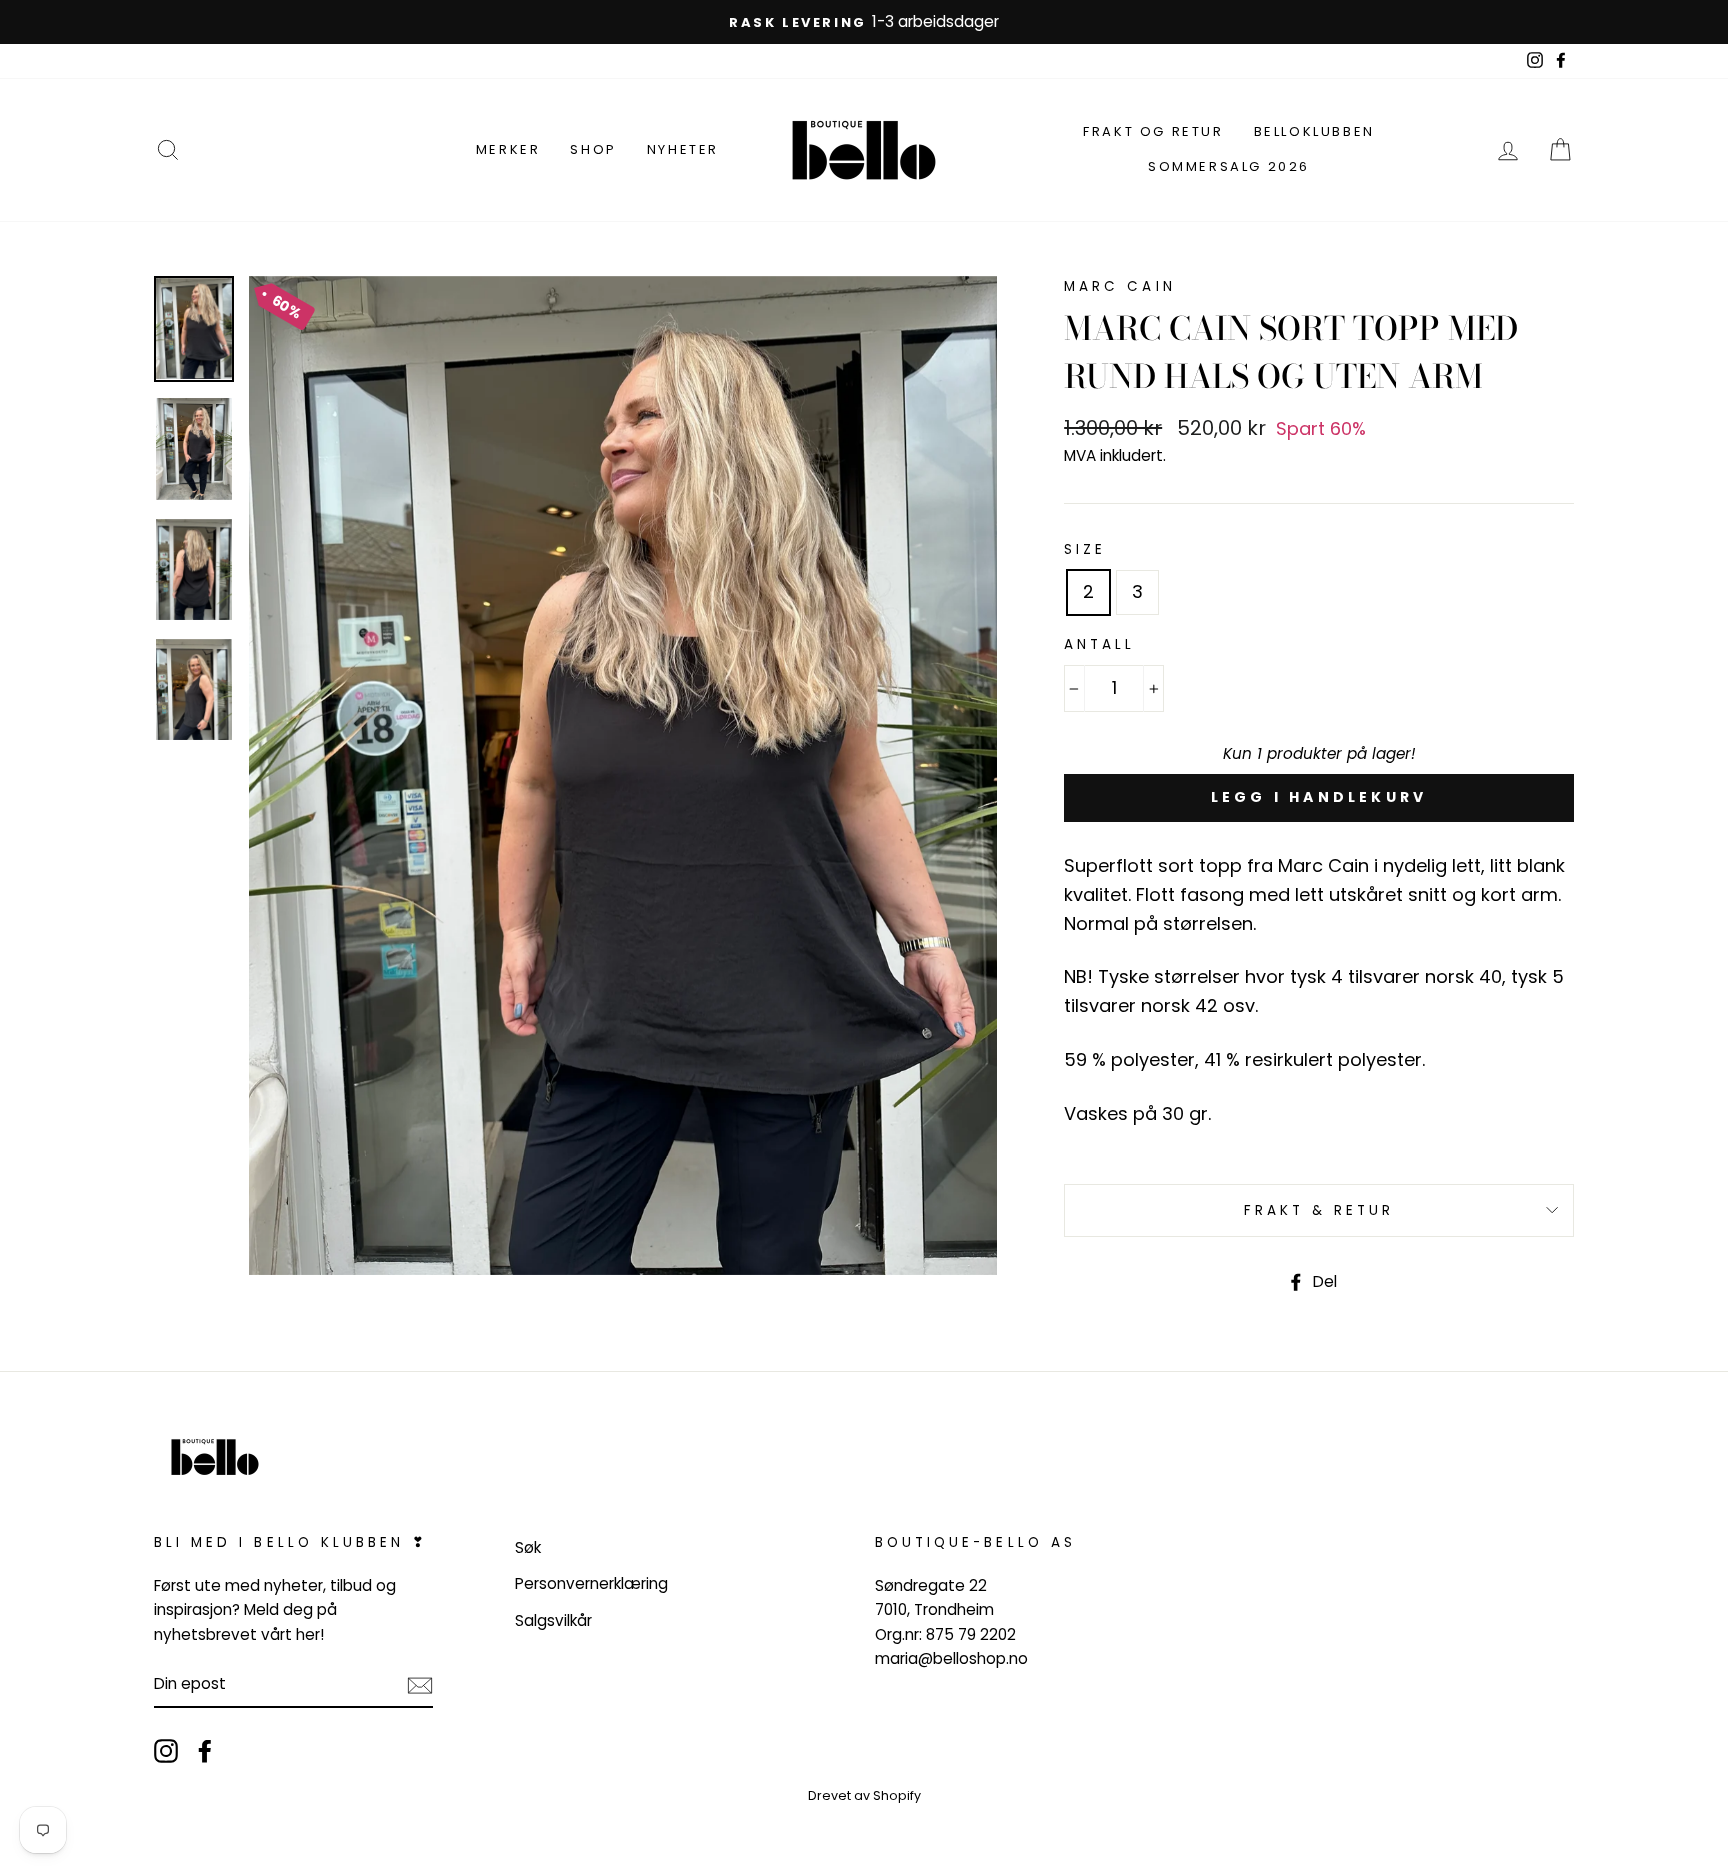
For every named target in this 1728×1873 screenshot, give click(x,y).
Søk (528, 1547)
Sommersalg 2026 (1229, 166)
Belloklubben (1314, 131)
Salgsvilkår (553, 1620)
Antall (1099, 644)
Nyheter (683, 149)
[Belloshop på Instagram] (166, 1750)
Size (1085, 549)
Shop (593, 149)
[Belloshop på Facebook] (205, 1750)
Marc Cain (1119, 286)
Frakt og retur (1153, 131)
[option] (864, 22)
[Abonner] (420, 1685)
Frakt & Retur (1319, 1210)
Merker (508, 149)
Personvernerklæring (591, 1583)
